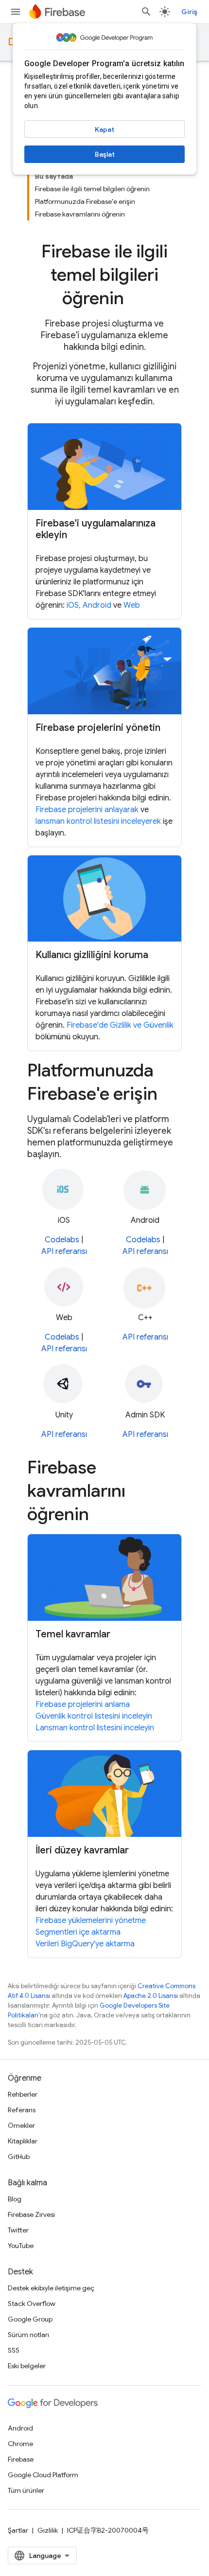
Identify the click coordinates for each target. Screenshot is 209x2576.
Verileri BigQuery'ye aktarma (85, 1944)
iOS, (75, 605)
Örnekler (21, 2125)
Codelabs (62, 1240)
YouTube (21, 2246)
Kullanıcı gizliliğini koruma (92, 955)
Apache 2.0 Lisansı (151, 1996)
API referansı (64, 1252)
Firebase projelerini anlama (83, 1705)
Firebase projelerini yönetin (98, 728)
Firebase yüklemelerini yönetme (91, 1921)
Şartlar (18, 2530)
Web (132, 605)
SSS (14, 2350)
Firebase (21, 2459)
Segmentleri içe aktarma (78, 1932)
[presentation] (104, 275)
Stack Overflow (32, 2304)
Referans (22, 2110)
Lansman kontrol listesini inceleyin (95, 1728)
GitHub (19, 2157)
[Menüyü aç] (16, 12)
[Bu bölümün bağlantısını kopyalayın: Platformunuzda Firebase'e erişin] (171, 1095)
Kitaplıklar (23, 2141)
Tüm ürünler (26, 2490)
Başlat (105, 154)
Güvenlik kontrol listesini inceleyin (94, 1716)
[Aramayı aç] (146, 12)
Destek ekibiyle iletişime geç (51, 2288)
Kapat (104, 129)
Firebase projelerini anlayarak (87, 810)
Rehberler (23, 2094)
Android (97, 605)
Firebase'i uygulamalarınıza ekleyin (96, 529)
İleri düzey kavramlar (82, 1850)
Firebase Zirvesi (31, 2214)
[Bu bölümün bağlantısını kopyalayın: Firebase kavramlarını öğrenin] (103, 1516)
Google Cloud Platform (43, 2475)
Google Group (30, 2319)
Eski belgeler (27, 2366)
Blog (15, 2199)
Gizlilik (48, 2530)
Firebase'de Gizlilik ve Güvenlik (120, 1025)
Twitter (18, 2230)
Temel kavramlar (73, 1634)
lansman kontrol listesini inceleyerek (98, 821)
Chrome (20, 2444)
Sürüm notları (28, 2335)
